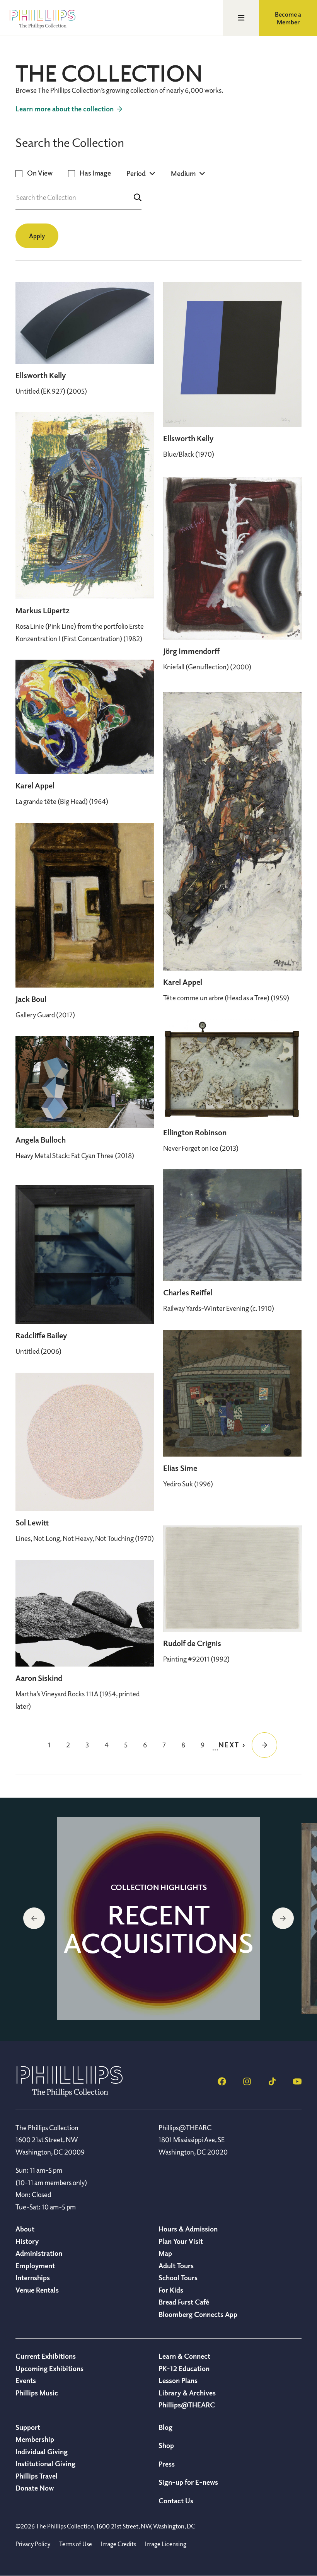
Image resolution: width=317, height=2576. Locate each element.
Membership (35, 2439)
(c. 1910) (219, 1308)
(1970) (189, 454)
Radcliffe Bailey (41, 1335)
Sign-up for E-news (188, 2482)
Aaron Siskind (39, 1678)
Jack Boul (31, 999)
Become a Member (288, 18)
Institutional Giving (45, 2463)
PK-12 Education (184, 2368)
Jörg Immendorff (191, 651)
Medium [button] (183, 173)
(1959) (226, 998)
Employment (35, 2266)
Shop (166, 2445)
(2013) (201, 1148)
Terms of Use (76, 2544)
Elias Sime (180, 1468)
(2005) (51, 391)
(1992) (196, 1659)
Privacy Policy (33, 2544)
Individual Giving (42, 2451)
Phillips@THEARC (187, 2405)
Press (167, 2464)
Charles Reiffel (188, 1292)
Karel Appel (35, 786)
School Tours (178, 2277)
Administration (39, 2253)
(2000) (207, 667)
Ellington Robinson (195, 1132)
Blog (165, 2427)
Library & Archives (187, 2393)
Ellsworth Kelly (41, 375)
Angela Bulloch (41, 1140)
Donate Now (35, 2488)
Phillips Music (37, 2393)
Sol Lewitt (32, 1523)
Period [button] (136, 173)
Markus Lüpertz (43, 610)
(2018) (75, 1155)
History (27, 2241)
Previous (34, 1918)
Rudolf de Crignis (192, 1643)
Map (165, 2253)
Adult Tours (176, 2266)
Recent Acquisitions (158, 1928)
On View (40, 173)
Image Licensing (166, 2544)
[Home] (70, 2094)
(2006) (38, 1351)
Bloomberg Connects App (198, 2314)
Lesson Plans (178, 2380)
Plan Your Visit (181, 2241)
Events (26, 2380)
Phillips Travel (37, 2476)
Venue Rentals (37, 2290)
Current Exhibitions (46, 2356)
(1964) (62, 801)
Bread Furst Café (184, 2302)
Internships (33, 2277)
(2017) (45, 1015)
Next (283, 1918)
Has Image (95, 173)
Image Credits (118, 2544)
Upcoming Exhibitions (49, 2368)
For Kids (171, 2290)
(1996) (188, 1484)
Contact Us (176, 2501)
